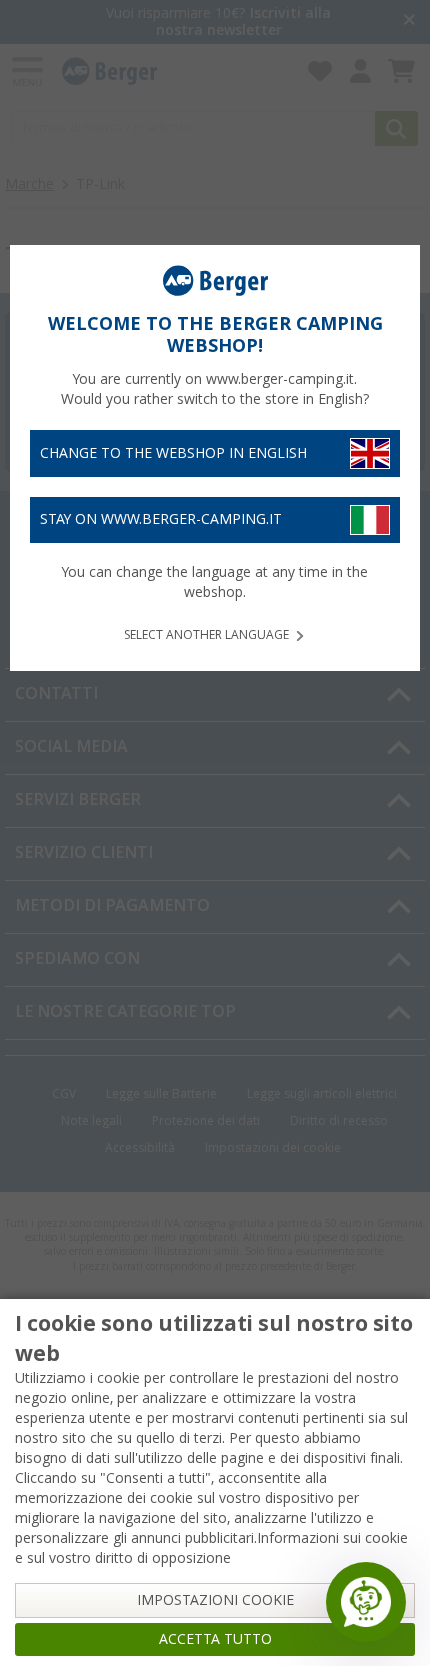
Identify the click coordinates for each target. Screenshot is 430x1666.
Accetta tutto (215, 1639)
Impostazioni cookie (215, 1600)
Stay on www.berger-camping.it (161, 519)
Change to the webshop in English (173, 453)
